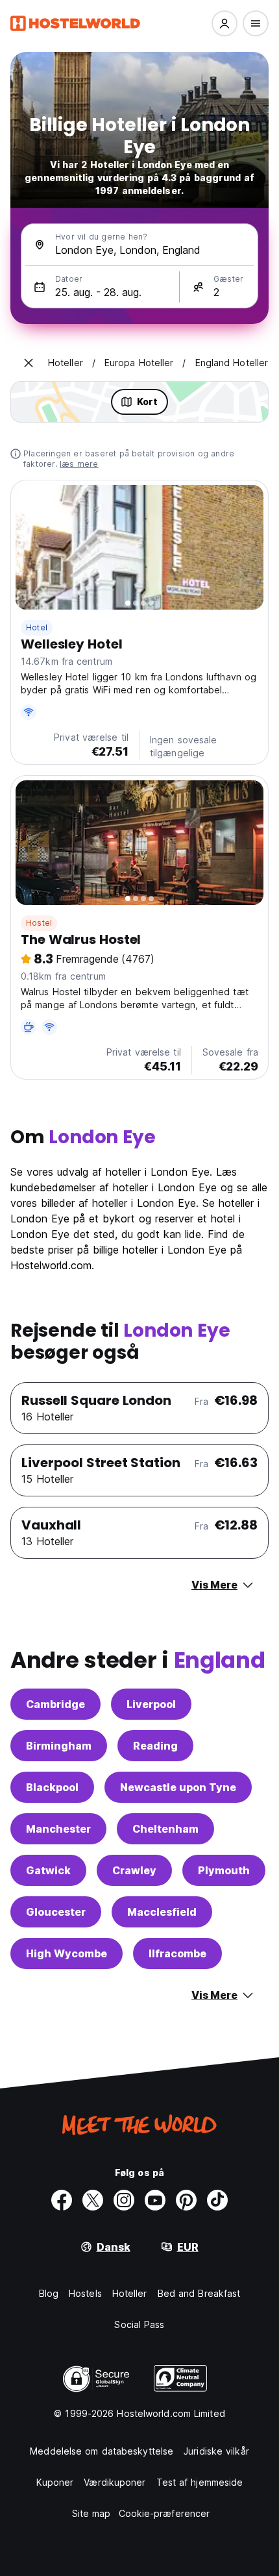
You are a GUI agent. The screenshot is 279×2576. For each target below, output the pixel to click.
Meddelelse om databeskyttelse (102, 2451)
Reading (155, 1746)
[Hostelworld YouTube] (155, 2200)
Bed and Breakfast (199, 2293)
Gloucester (56, 1912)
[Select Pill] (224, 23)
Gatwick (48, 1870)
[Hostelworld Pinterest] (186, 2200)
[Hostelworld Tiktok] (217, 2200)
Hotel (37, 627)
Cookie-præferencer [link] (164, 2513)
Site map (91, 2513)
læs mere (79, 464)
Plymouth (224, 1870)
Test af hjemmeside (200, 2482)
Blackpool (52, 1787)
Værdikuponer (115, 2482)
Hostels (85, 2293)
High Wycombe (67, 1953)
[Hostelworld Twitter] (93, 2200)
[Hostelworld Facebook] (62, 2200)
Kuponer (55, 2482)
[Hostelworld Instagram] (124, 2200)
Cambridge (55, 1704)
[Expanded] (29, 363)
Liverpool (151, 1704)
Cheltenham (165, 1829)
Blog (49, 2293)
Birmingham (59, 1746)
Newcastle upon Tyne (178, 1787)
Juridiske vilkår (216, 2451)
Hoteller (130, 2293)
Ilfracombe (177, 1953)
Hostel (39, 923)
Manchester (58, 1829)
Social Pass (139, 2324)
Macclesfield (162, 1912)
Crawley (134, 1870)
